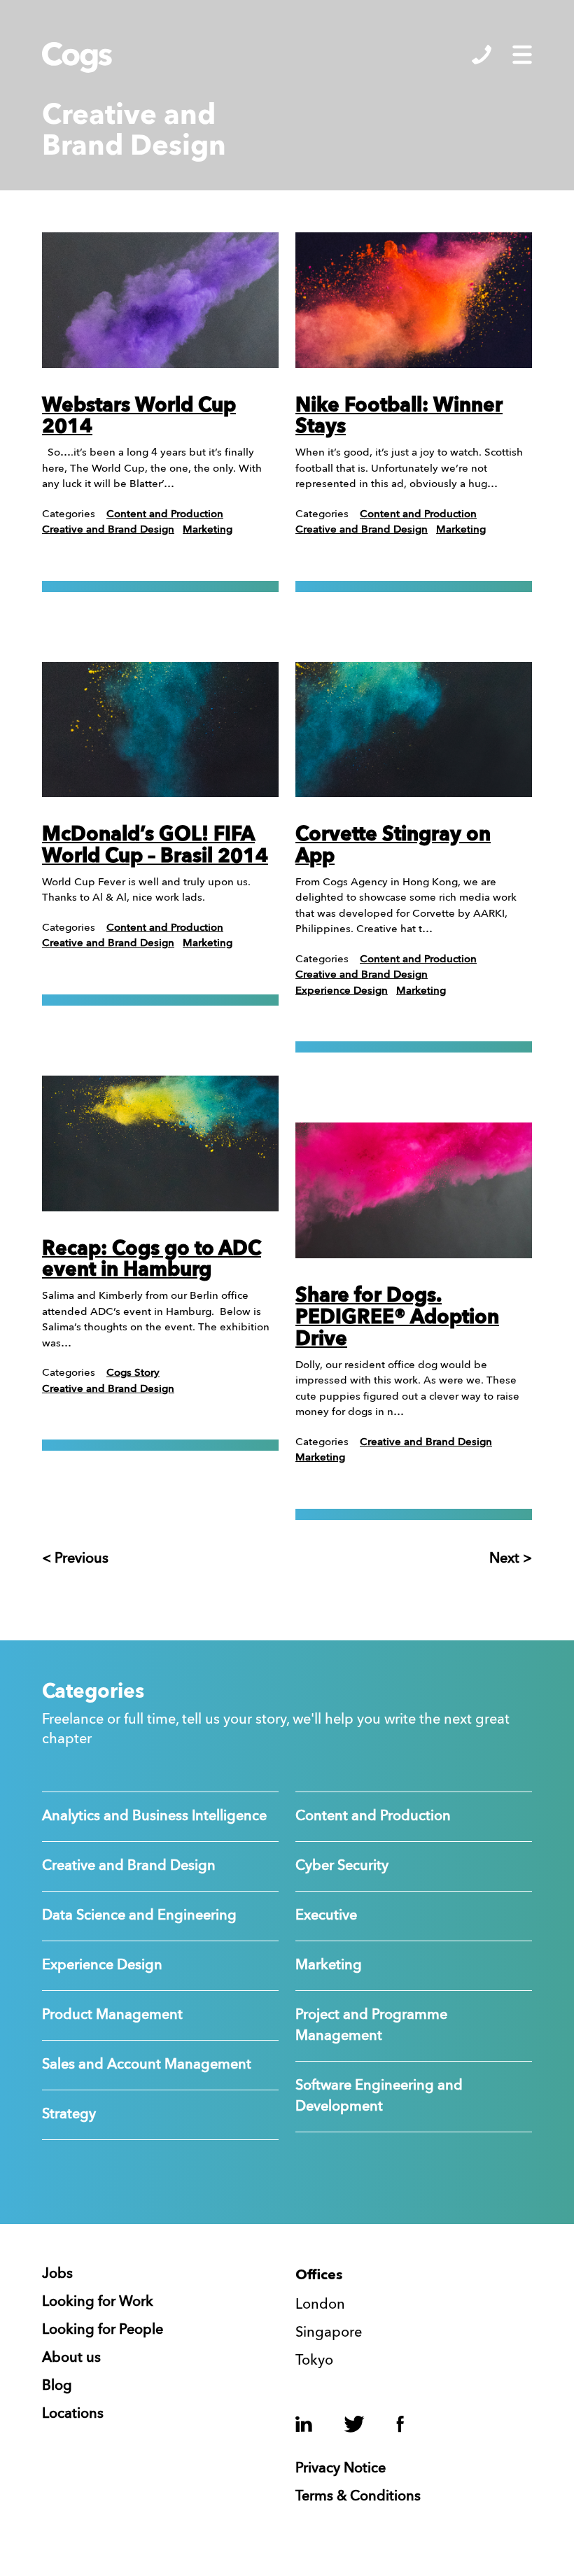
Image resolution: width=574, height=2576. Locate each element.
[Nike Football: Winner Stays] (414, 300)
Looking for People (103, 2330)
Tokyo (314, 2361)
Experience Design (342, 991)
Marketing (208, 530)
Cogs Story (133, 1373)
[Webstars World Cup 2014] (160, 300)
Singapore (329, 2333)
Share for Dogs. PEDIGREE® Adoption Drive (397, 1318)
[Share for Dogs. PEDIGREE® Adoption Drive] (414, 1190)
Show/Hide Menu (522, 55)
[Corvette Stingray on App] (414, 730)
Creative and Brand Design (108, 530)
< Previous (75, 1559)
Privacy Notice (341, 2469)
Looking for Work (98, 2302)
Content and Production (165, 515)
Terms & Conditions (358, 2497)
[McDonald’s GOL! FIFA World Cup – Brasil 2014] (160, 730)
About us (71, 2358)
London (320, 2305)
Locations (73, 2414)
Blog (57, 2386)
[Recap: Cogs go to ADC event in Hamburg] (160, 1143)
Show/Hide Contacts (482, 55)
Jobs (57, 2274)
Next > (511, 1559)
